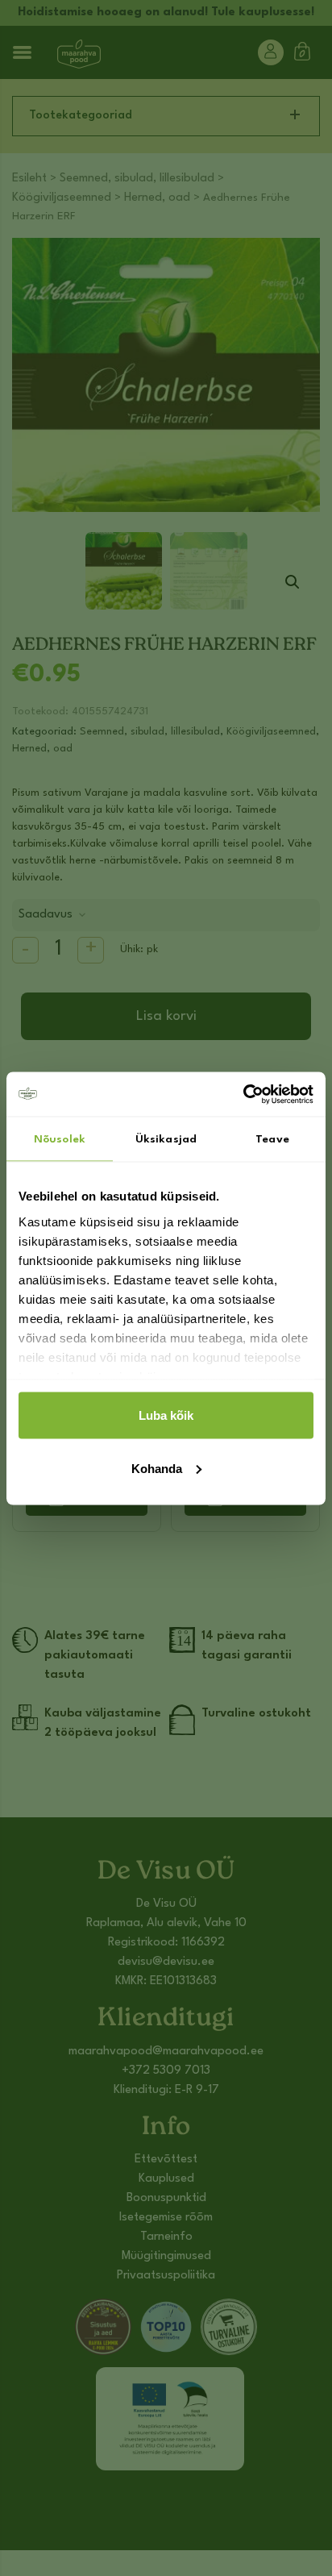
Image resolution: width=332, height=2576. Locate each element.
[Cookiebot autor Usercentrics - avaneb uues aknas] (243, 1094)
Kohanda (157, 1468)
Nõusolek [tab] (60, 1139)
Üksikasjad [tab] (166, 1139)
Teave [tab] (272, 1139)
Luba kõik (166, 1415)
